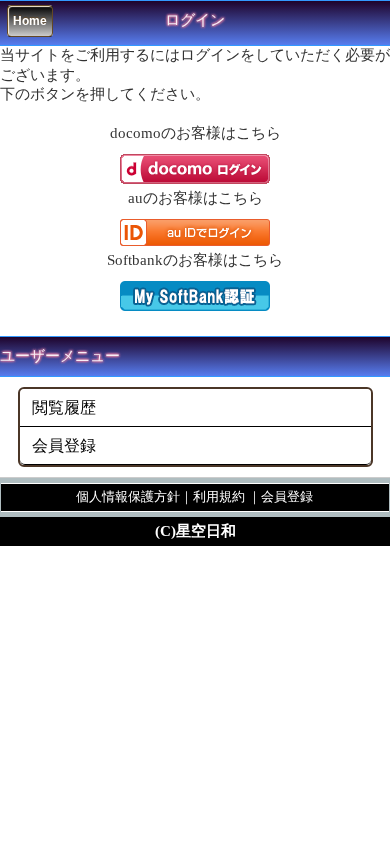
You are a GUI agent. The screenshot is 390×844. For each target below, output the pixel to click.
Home (30, 21)
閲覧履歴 (64, 407)
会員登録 (64, 445)
